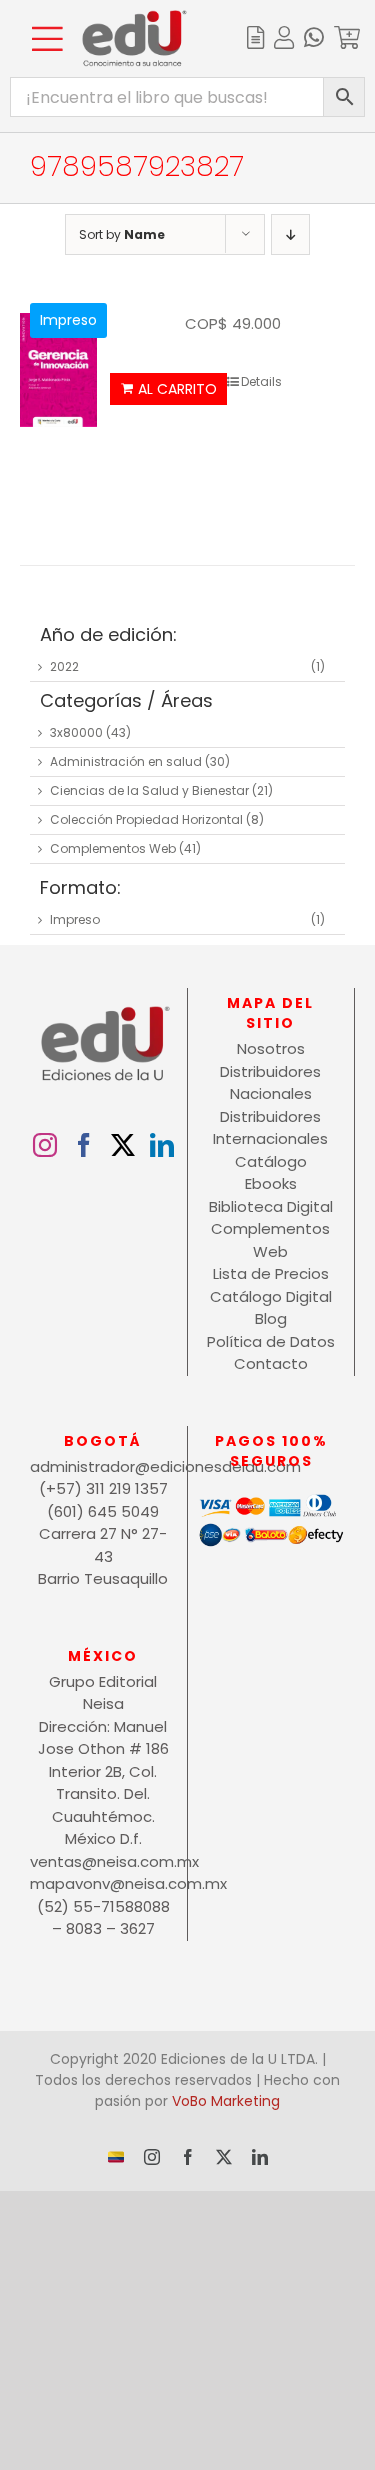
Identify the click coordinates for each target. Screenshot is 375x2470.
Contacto (271, 1363)
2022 (64, 666)
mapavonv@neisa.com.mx (103, 1883)
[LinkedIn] (162, 1145)
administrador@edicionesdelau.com (103, 1466)
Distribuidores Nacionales (270, 1083)
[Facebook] (84, 1145)
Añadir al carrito (168, 389)
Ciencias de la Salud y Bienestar (149, 790)
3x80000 (76, 732)
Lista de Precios (271, 1273)
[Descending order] (290, 234)
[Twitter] (123, 1145)
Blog (271, 1318)
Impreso (75, 919)
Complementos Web (113, 848)
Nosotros (271, 1048)
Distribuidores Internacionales (270, 1128)
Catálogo (271, 1161)
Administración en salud (126, 761)
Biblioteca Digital (271, 1206)
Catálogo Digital (271, 1296)
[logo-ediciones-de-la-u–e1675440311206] (134, 17)
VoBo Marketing (226, 2101)
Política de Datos (271, 1341)
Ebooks (271, 1183)
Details (261, 381)
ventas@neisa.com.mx (103, 1861)
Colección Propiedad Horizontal (146, 819)
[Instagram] (45, 1145)
